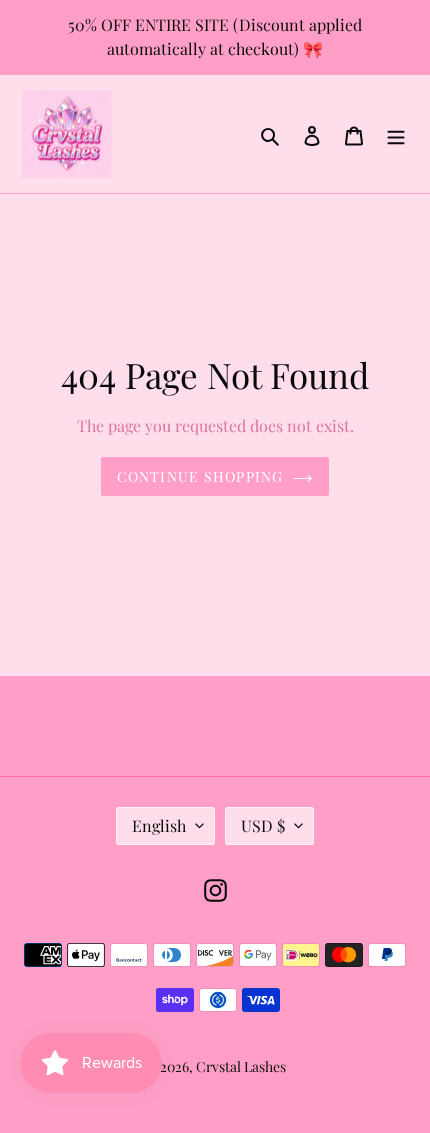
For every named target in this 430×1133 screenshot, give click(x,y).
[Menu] (396, 134)
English (159, 825)
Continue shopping (200, 476)
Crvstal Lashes (241, 1066)
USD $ (263, 825)
